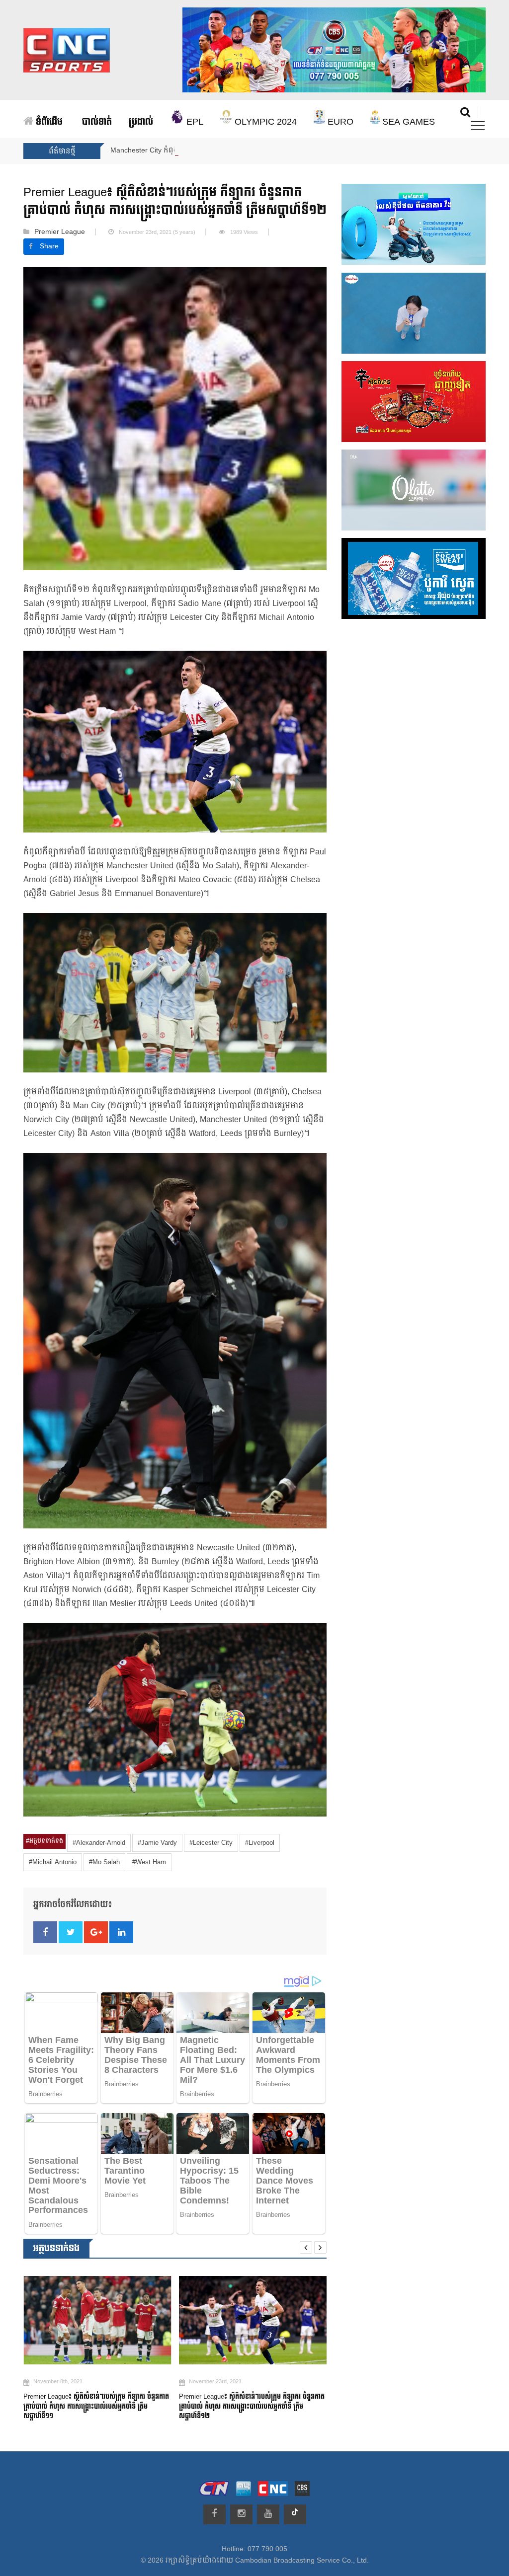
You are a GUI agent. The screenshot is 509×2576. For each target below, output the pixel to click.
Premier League (60, 232)
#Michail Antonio (53, 1862)
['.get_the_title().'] (97, 2320)
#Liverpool (260, 1843)
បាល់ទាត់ (97, 122)
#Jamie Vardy (157, 1843)
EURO (339, 122)
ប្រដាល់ (141, 122)
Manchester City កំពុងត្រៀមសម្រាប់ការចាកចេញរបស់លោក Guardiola (214, 151)
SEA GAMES (407, 122)
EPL (194, 122)
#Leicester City (211, 1843)
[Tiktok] (295, 2514)
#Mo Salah (104, 1862)
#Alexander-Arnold (99, 1843)
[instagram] (241, 2514)
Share (49, 246)
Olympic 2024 (264, 122)
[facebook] (214, 2514)
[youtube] (268, 2514)
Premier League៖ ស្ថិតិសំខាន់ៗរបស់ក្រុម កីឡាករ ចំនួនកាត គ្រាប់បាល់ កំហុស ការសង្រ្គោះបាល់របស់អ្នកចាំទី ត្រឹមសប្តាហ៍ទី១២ (96, 2406)
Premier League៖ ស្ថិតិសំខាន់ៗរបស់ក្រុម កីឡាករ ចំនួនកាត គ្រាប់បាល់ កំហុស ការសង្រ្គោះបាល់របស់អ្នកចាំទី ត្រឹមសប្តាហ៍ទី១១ (252, 2406)
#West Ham (149, 1862)
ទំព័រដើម (48, 122)
